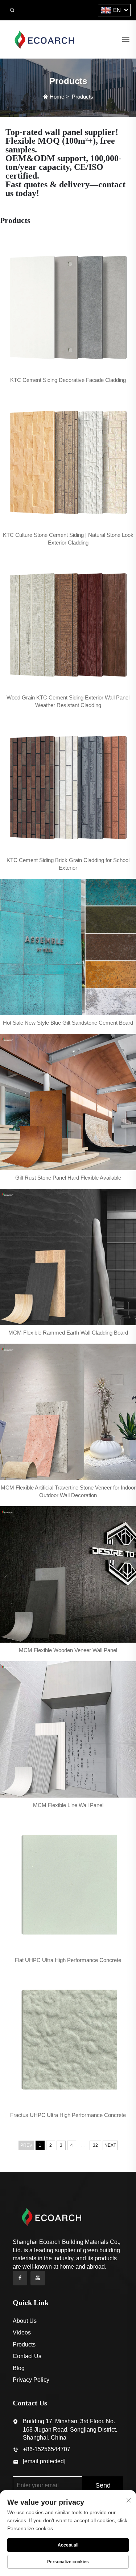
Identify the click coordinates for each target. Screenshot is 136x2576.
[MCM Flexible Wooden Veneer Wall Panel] (68, 1574)
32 (95, 2145)
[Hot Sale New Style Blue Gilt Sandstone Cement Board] (68, 947)
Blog (19, 2368)
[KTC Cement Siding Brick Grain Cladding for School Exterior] (68, 784)
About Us (25, 2321)
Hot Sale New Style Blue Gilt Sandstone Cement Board (68, 1023)
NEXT (110, 2145)
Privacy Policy (31, 2380)
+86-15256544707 (47, 2449)
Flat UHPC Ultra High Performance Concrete (68, 1960)
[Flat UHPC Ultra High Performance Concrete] (68, 1884)
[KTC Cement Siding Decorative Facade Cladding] (68, 304)
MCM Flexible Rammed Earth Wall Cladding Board (68, 1333)
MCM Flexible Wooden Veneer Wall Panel (68, 1650)
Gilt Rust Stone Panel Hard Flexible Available (68, 1178)
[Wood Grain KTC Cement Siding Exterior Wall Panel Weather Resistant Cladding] (68, 622)
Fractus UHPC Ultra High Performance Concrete (68, 2115)
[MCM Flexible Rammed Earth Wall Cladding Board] (68, 1257)
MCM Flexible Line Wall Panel (68, 1805)
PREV (26, 2145)
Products (83, 97)
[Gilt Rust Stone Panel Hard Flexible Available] (68, 1102)
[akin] (44, 39)
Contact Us (27, 2356)
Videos (22, 2332)
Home (57, 97)
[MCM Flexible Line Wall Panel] (68, 1729)
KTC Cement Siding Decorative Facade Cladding (68, 380)
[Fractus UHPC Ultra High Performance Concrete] (68, 2039)
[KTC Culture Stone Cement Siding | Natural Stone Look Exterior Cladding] (68, 459)
